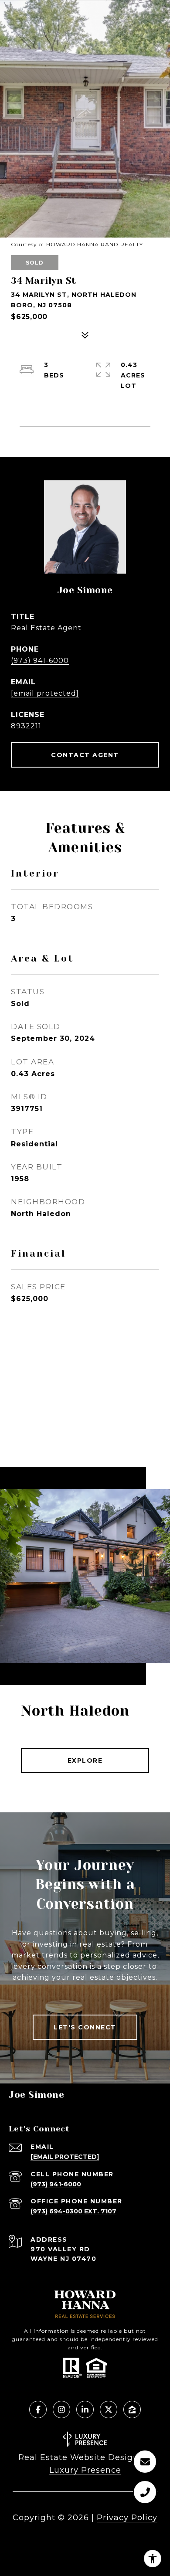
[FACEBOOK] (38, 2409)
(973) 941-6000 (40, 661)
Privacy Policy (127, 2518)
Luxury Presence (85, 2470)
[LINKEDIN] (85, 2409)
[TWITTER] (109, 2409)
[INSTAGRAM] (61, 2409)
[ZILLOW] (132, 2409)
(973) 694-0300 (56, 2211)
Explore (85, 1760)
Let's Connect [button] (85, 2027)
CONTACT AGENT (85, 755)
